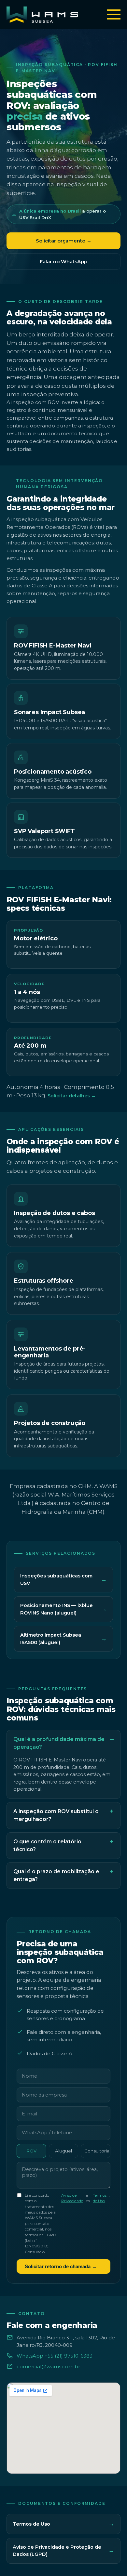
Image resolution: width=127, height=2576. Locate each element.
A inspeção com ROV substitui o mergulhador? (56, 1815)
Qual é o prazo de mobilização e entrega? (56, 1875)
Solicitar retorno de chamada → (61, 2266)
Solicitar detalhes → (72, 1096)
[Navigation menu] (114, 15)
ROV (31, 2151)
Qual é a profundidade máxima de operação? (59, 1743)
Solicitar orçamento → (64, 241)
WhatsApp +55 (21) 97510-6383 (55, 2356)
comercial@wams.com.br (48, 2367)
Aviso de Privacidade (72, 2198)
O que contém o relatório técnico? (47, 1845)
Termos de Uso (100, 2198)
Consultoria (97, 2151)
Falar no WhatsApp (63, 262)
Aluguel (63, 2151)
